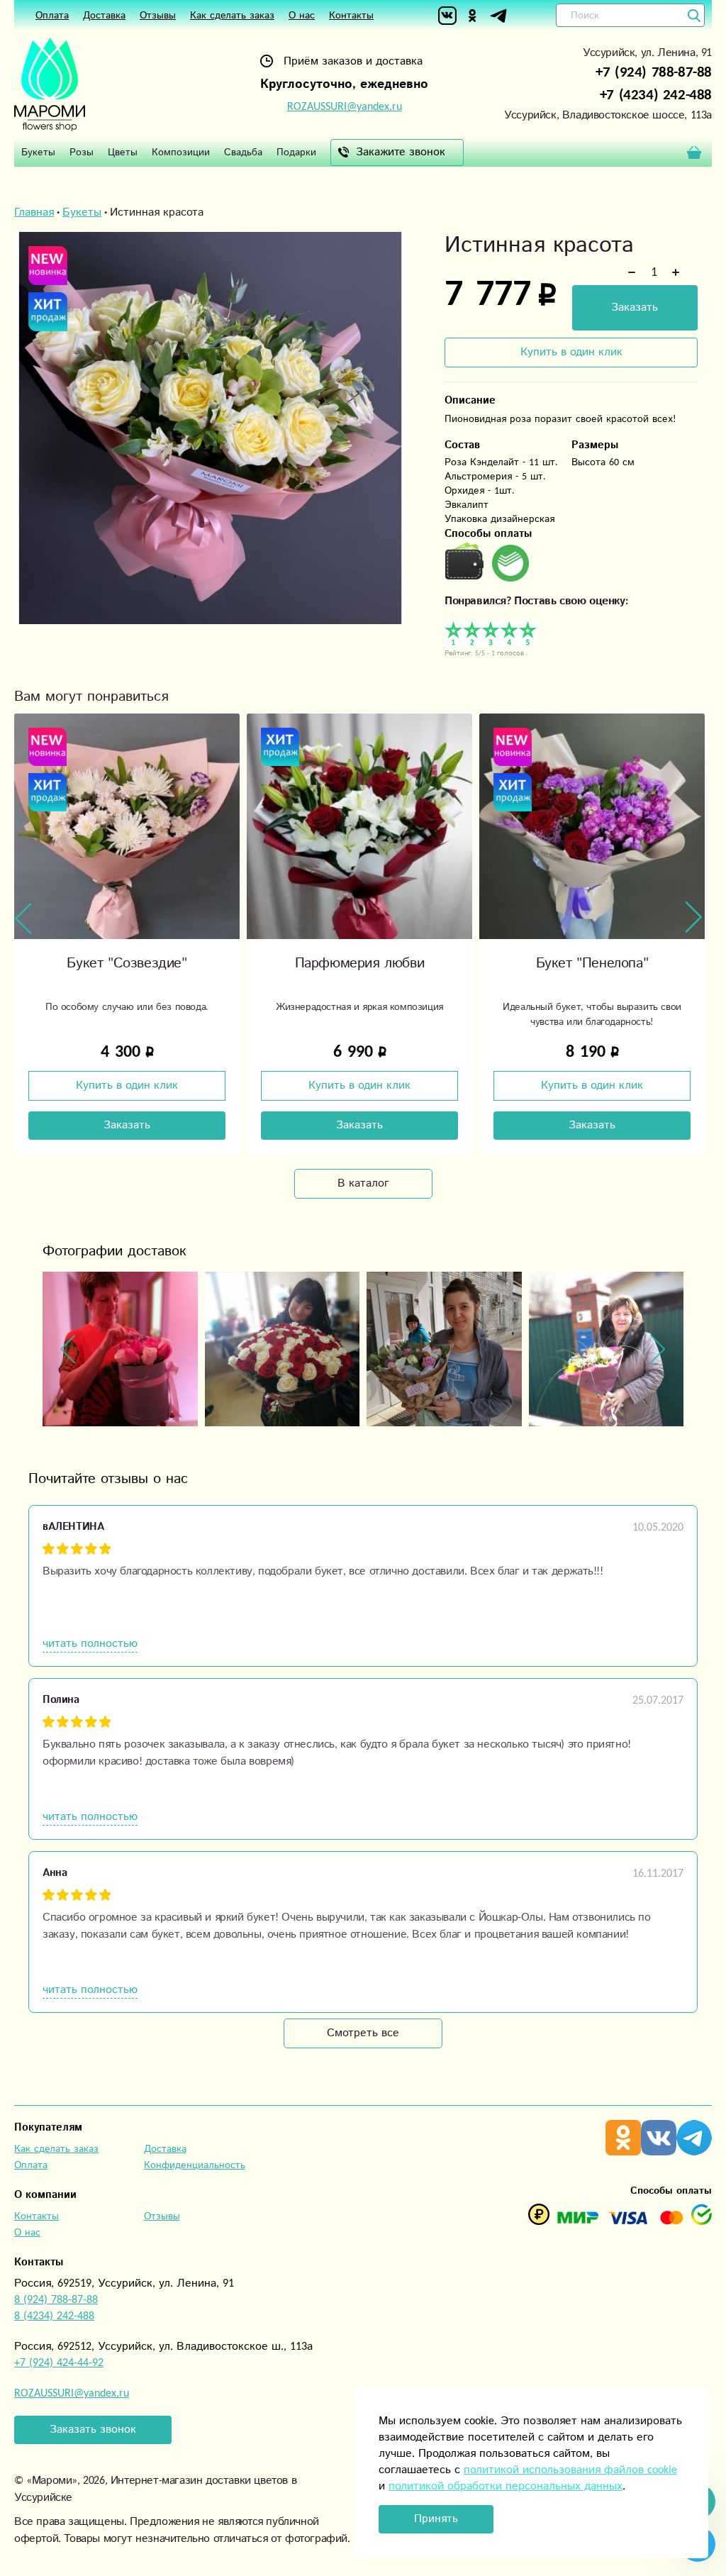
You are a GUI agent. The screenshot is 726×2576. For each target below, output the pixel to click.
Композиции (181, 152)
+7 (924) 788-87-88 (654, 72)
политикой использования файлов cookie (570, 2470)
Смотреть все (363, 2033)
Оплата (52, 16)
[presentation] (23, 918)
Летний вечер (592, 964)
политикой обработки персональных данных (506, 2486)
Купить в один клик (571, 352)
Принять (436, 2519)
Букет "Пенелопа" (360, 964)
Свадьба (243, 152)
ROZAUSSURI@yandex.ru (345, 107)
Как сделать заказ (232, 16)
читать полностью (90, 1644)
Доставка (104, 16)
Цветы (123, 152)
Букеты (38, 152)
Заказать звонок (93, 2430)
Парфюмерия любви (127, 964)
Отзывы (158, 16)
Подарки (296, 152)
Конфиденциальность (195, 2165)
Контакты (351, 16)
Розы (82, 152)
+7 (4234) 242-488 (656, 95)
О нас (302, 16)
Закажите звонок (401, 152)
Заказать (635, 307)
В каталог (363, 1183)
